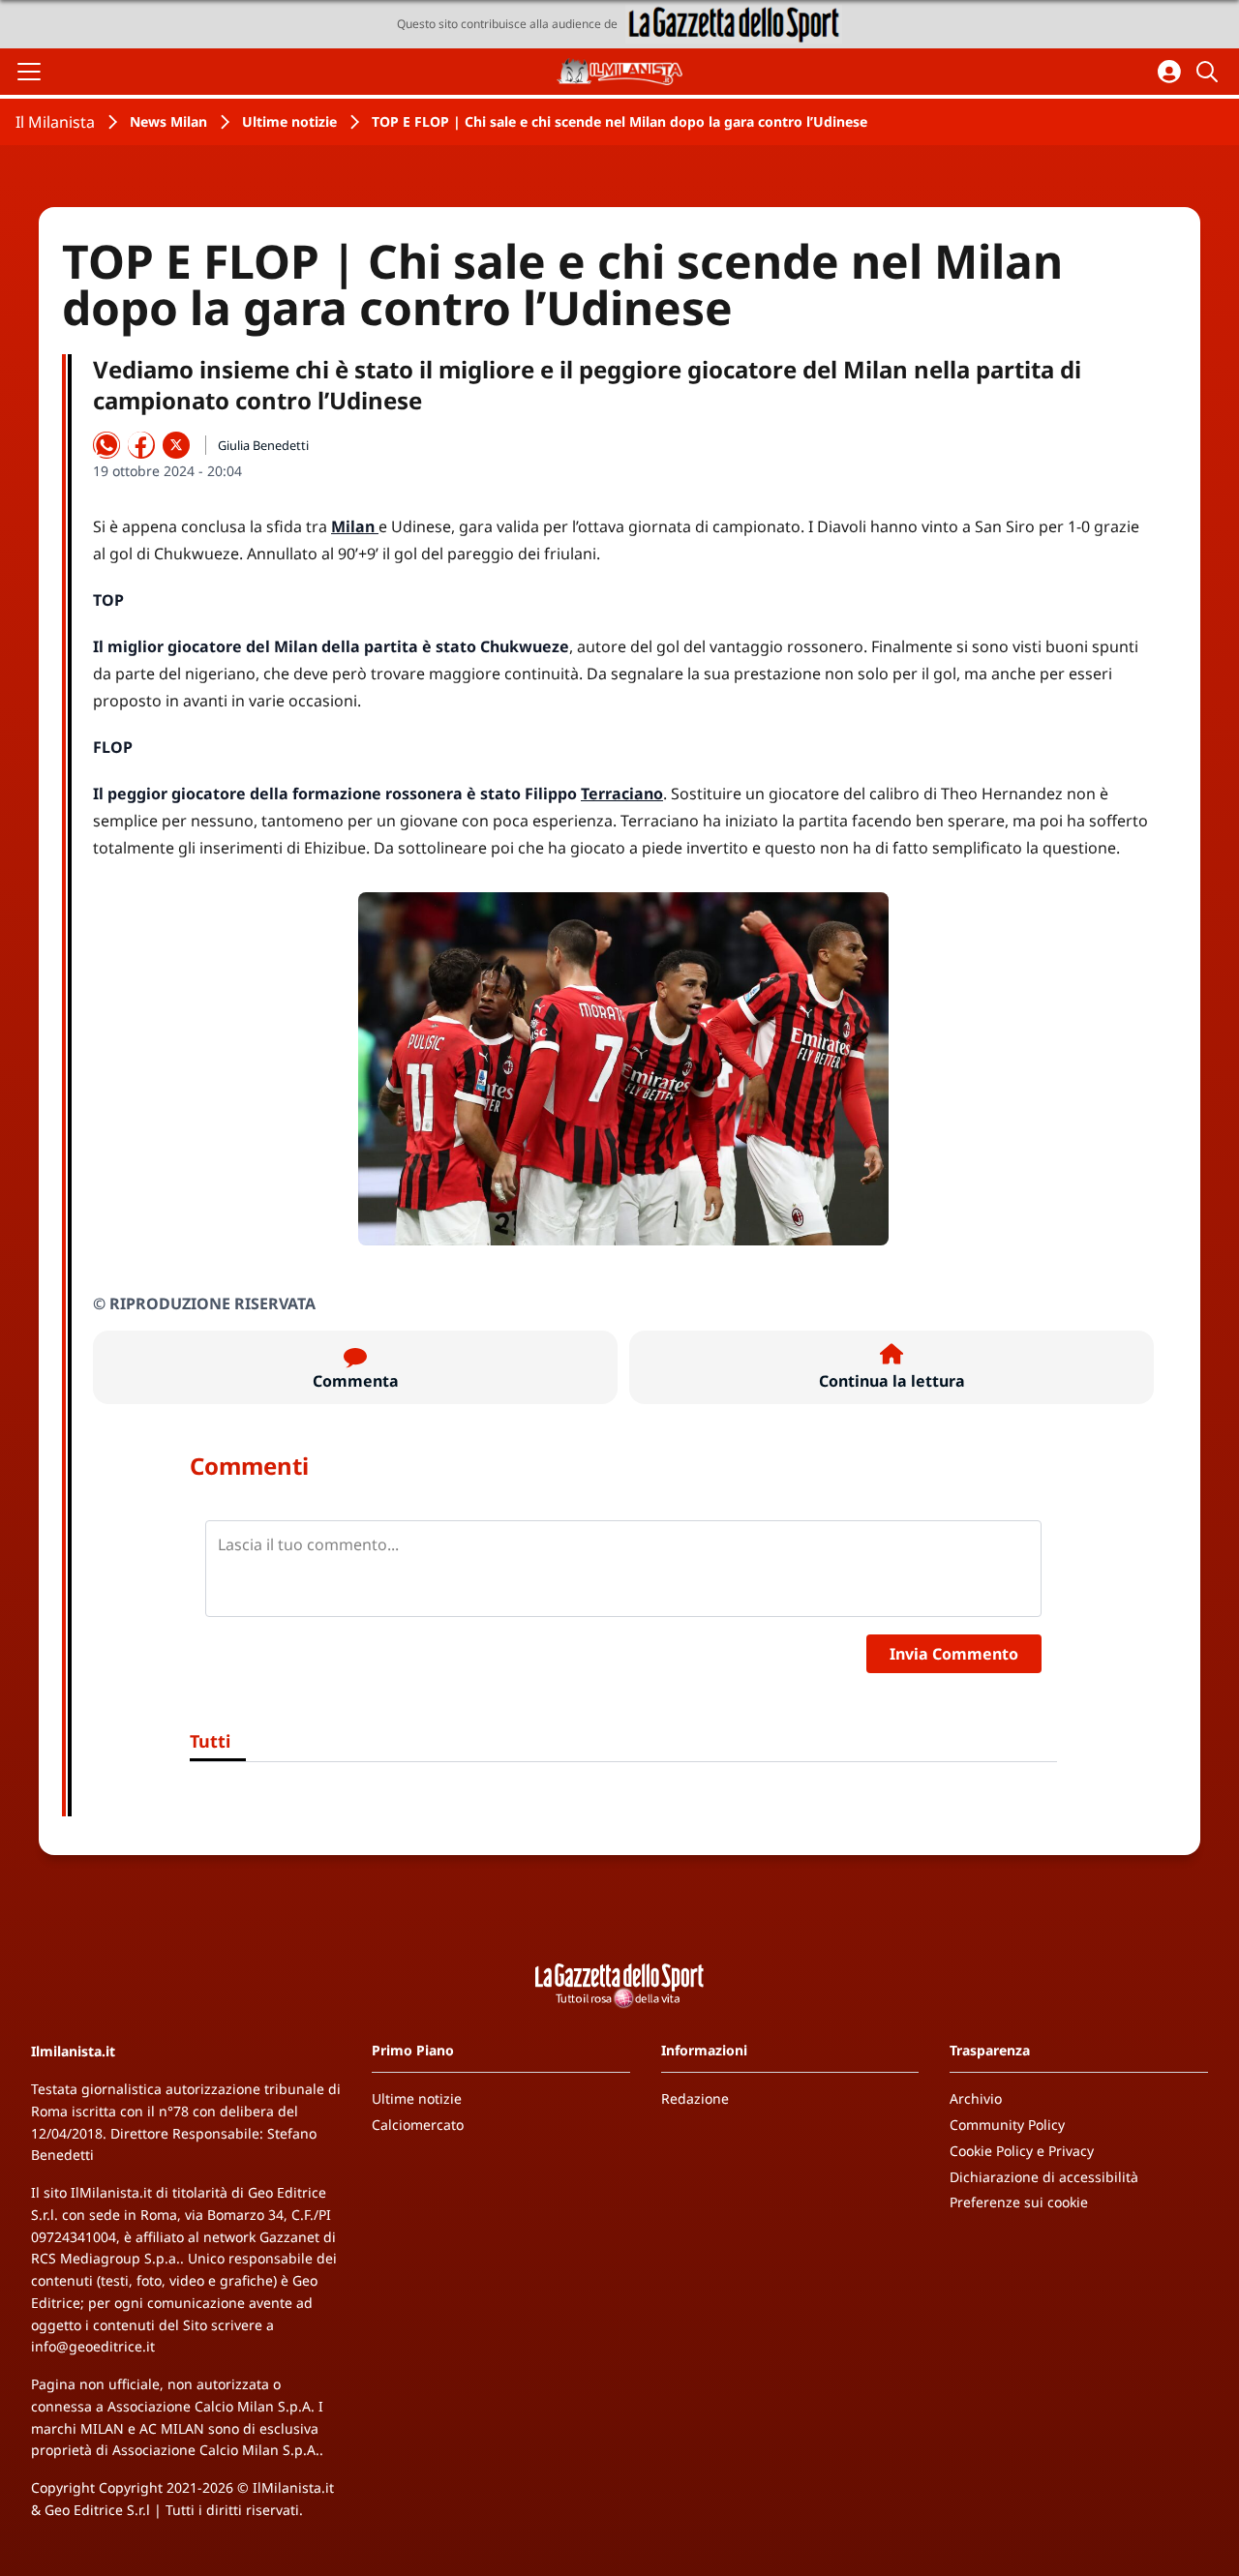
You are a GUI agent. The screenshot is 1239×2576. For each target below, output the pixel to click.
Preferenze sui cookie (1019, 2202)
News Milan (168, 121)
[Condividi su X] (176, 445)
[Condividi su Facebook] (141, 445)
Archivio (976, 2098)
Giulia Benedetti (263, 445)
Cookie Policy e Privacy (1022, 2151)
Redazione (695, 2098)
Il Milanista (55, 122)
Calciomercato (418, 2125)
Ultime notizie (289, 121)
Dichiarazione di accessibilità (1044, 2177)
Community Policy (1007, 2125)
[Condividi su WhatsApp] (106, 445)
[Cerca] (1210, 72)
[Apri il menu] (29, 72)
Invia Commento (954, 1654)
